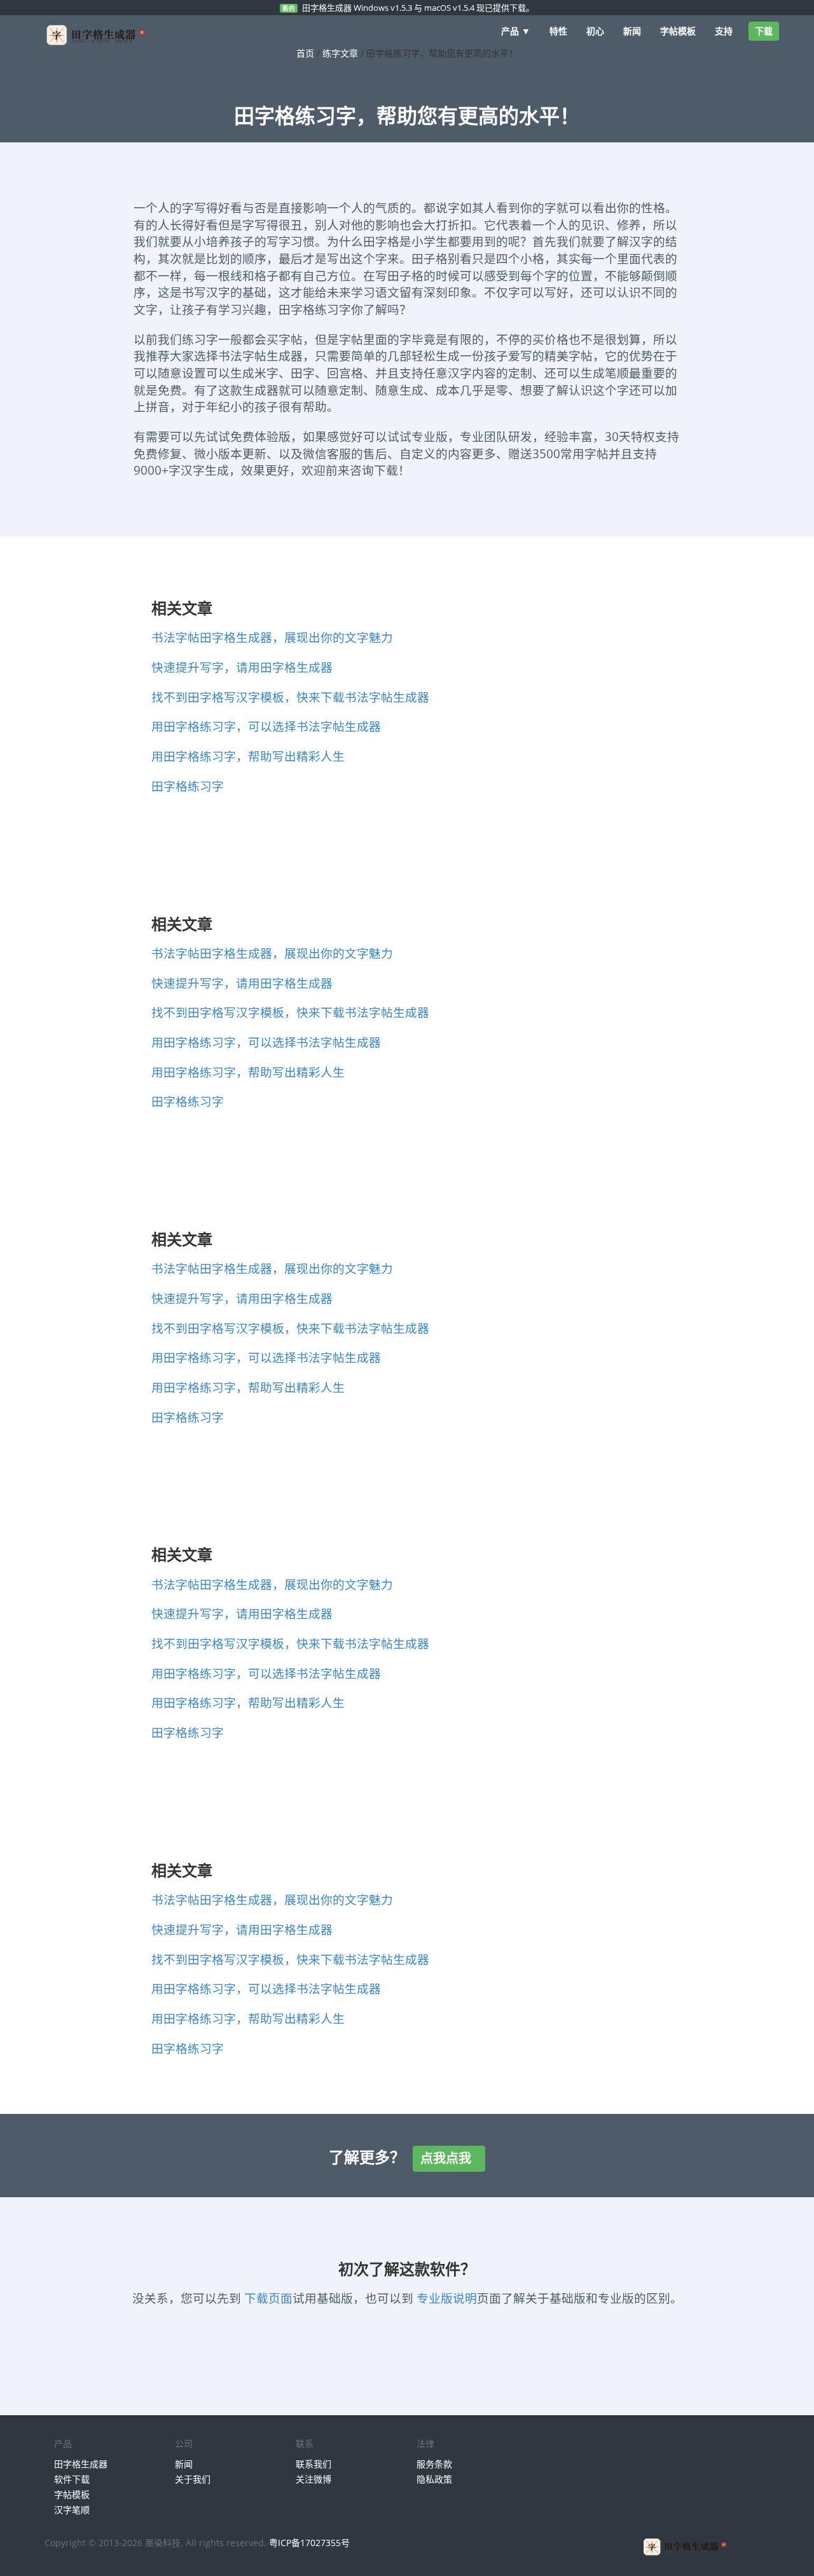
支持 (724, 31)
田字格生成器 (81, 2464)
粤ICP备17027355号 (309, 2543)
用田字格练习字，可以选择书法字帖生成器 (266, 726)
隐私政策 (434, 2479)
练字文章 (340, 53)
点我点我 (449, 2158)
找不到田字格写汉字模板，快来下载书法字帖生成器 (290, 697)
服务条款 (434, 2464)
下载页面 (268, 2298)
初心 (595, 31)
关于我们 (193, 2479)
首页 (305, 53)
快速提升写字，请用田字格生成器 (242, 667)
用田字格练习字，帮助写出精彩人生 (248, 756)
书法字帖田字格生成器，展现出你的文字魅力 (272, 637)
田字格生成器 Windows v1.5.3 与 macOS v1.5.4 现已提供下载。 (418, 8)
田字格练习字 (188, 786)
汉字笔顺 (72, 2510)
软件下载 (72, 2479)
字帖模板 (678, 31)
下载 (764, 31)
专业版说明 (447, 2298)
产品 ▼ (516, 31)
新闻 (632, 31)
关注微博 (314, 2479)
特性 (558, 31)
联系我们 (314, 2464)
